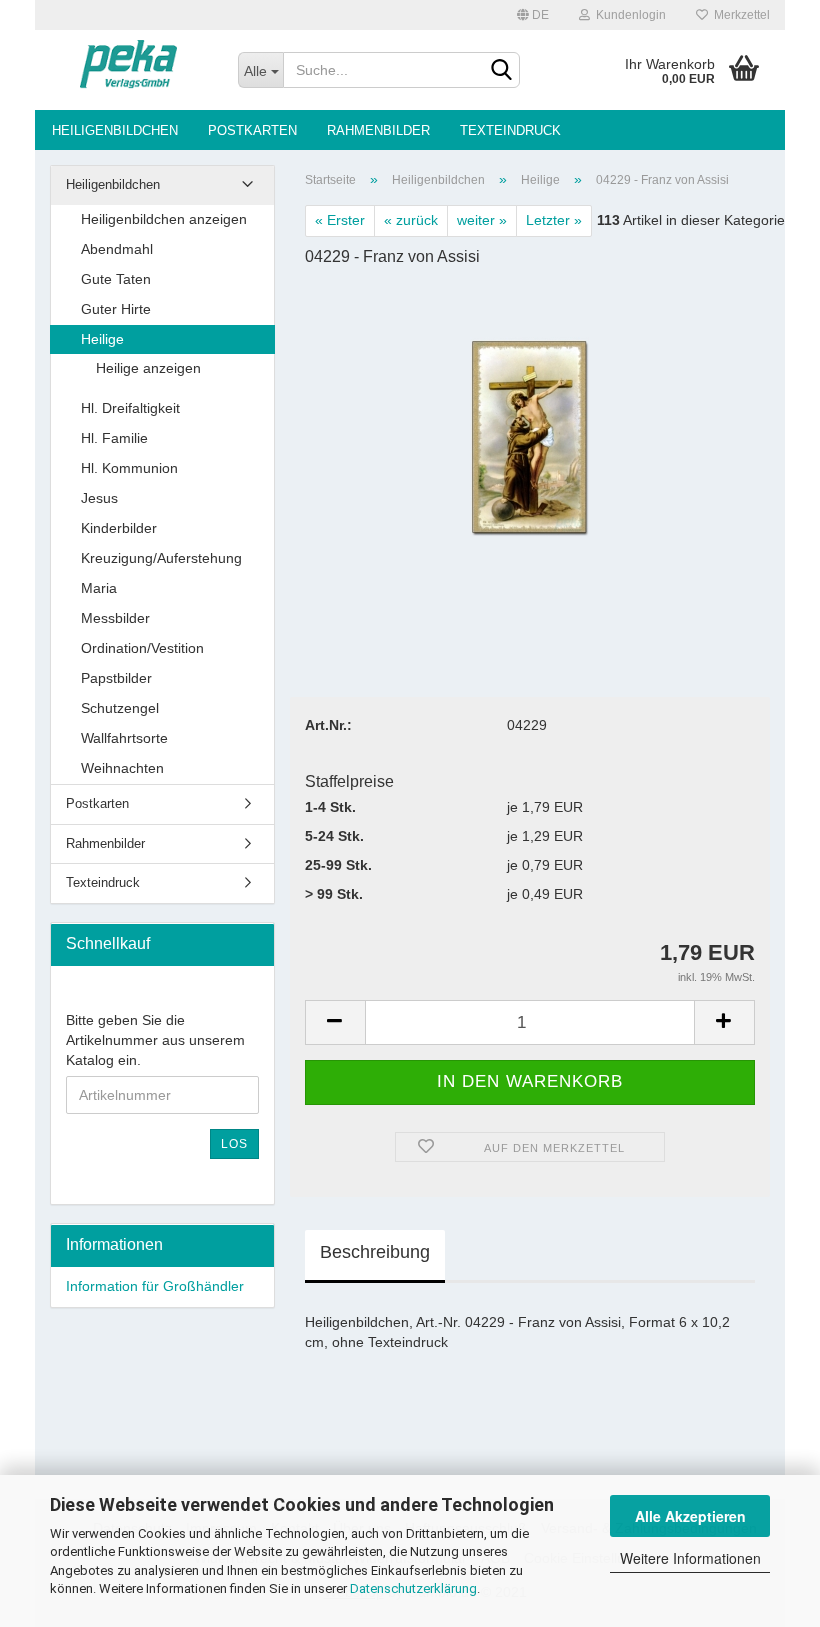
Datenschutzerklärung (413, 1588)
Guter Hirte (116, 309)
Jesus (99, 498)
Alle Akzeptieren (690, 1516)
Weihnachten (122, 768)
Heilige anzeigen (148, 368)
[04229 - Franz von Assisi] (529, 436)
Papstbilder (116, 678)
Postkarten (252, 130)
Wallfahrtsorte (124, 738)
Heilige (102, 339)
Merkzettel (739, 15)
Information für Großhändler (155, 1286)
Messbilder (115, 618)
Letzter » (554, 220)
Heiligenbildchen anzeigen (164, 219)
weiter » (482, 220)
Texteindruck (510, 130)
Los (234, 1144)
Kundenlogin (628, 15)
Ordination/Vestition (142, 648)
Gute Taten (116, 279)
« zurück (411, 220)
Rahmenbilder (378, 130)
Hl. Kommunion (129, 468)
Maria (99, 588)
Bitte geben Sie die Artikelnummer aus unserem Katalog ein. (155, 1040)
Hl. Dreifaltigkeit (130, 408)
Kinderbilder (119, 528)
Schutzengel (120, 708)
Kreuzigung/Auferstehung (161, 558)
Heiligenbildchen (115, 130)
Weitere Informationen (690, 1558)
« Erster (340, 220)
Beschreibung (375, 1252)
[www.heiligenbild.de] (129, 70)
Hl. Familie (114, 438)
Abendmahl (117, 249)
